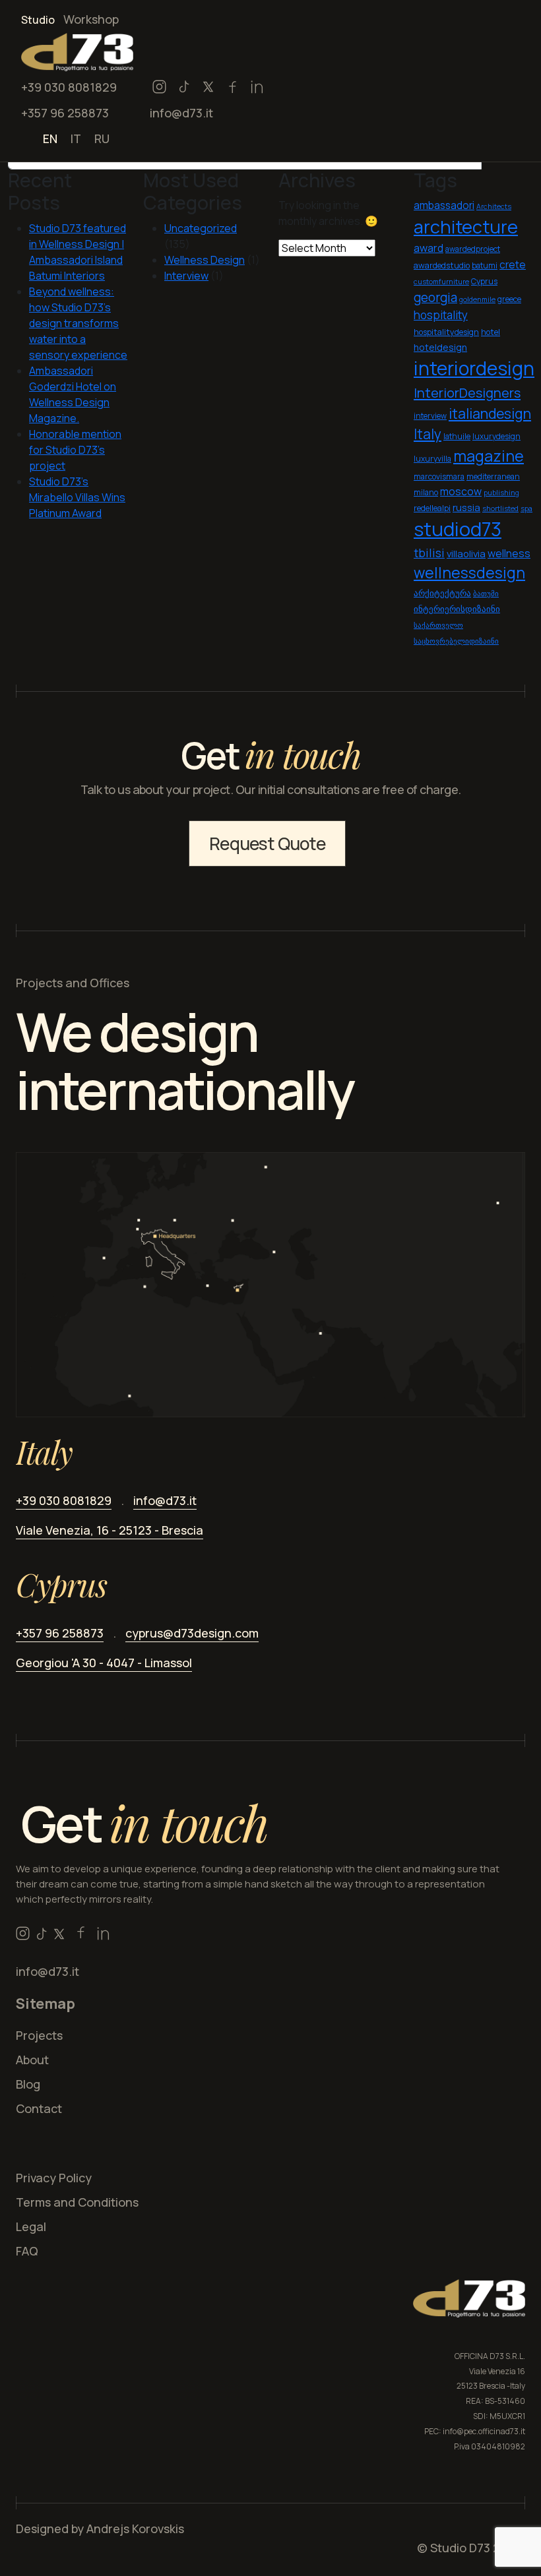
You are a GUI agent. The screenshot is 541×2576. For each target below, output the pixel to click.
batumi (485, 265)
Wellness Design (205, 260)
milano (426, 492)
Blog (28, 2084)
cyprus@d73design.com (192, 1633)
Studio (38, 20)
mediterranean (493, 476)
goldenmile (477, 299)
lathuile (457, 436)
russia (466, 507)
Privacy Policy (54, 2178)
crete (513, 265)
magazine (489, 456)
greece (509, 299)
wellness (509, 553)
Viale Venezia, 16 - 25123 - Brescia (110, 1530)
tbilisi (429, 553)
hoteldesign (440, 347)
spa (526, 508)
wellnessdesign (469, 573)
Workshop (91, 19)
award (429, 248)
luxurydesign (496, 436)
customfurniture (441, 282)
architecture (466, 227)
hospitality (441, 315)
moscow (461, 491)
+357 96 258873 (65, 113)
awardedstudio (442, 265)
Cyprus (484, 281)
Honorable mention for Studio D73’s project (75, 450)
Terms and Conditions (77, 2202)
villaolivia (466, 553)
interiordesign (474, 368)
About (32, 2060)
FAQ (27, 2251)
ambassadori (444, 205)
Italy (428, 434)
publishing (501, 493)
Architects (494, 206)
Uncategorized (201, 228)
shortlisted (500, 508)
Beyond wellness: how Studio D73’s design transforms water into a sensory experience (78, 323)
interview (430, 416)
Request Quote (267, 843)
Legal (31, 2226)
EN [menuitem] (50, 138)
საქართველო (438, 625)
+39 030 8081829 (69, 87)
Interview (186, 276)
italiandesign (490, 413)
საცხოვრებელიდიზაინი (456, 641)
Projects (39, 2035)
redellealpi (432, 508)
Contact (39, 2108)
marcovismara (439, 476)
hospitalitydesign (446, 332)
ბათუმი (486, 594)
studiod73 (458, 529)
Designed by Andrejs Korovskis (100, 2529)
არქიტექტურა (442, 593)
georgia (435, 297)
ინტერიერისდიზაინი (457, 609)
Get (144, 1823)
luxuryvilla (432, 459)
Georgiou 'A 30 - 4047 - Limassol (104, 1663)
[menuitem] (50, 138)
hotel (491, 332)
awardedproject (473, 249)
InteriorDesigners (467, 393)
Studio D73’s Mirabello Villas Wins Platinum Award (77, 497)
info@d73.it (181, 113)
